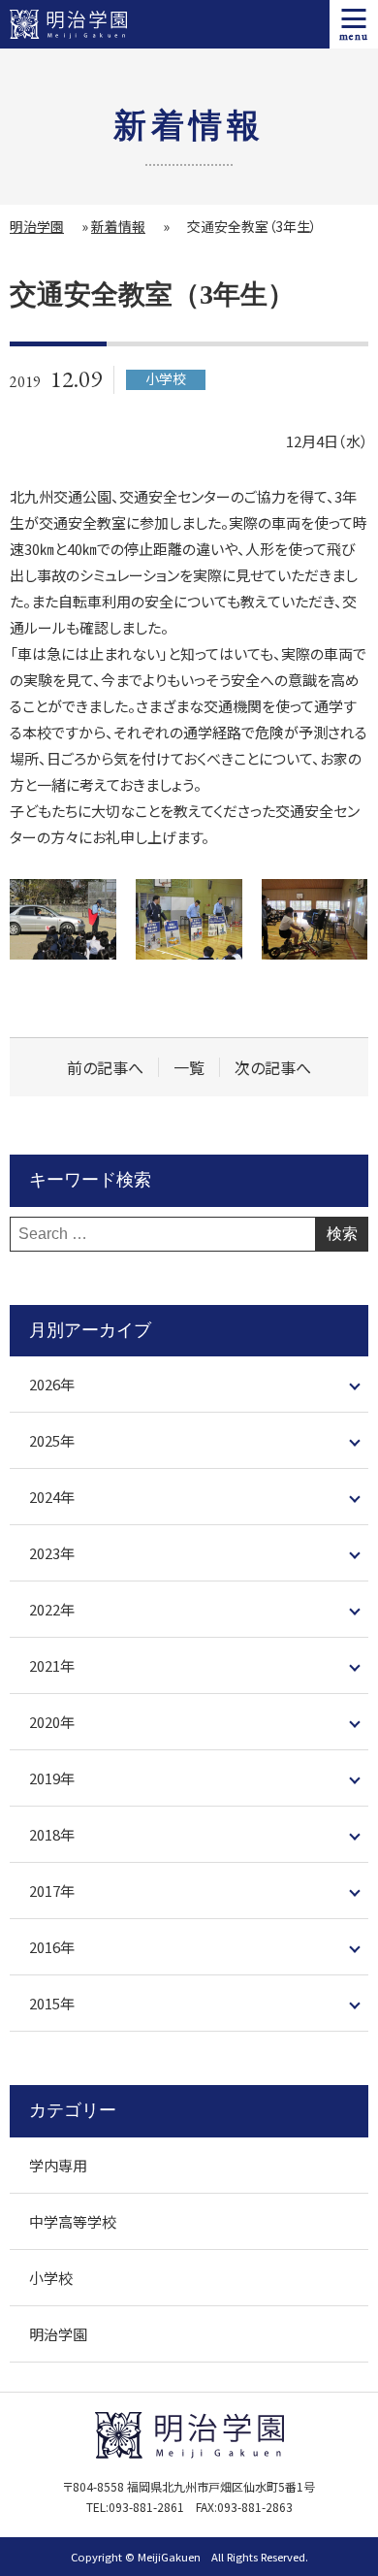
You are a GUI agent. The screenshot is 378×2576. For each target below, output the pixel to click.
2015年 (52, 2003)
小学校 (51, 2278)
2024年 (52, 1497)
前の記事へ (105, 1068)
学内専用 (58, 2165)
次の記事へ (273, 1068)
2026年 (52, 1384)
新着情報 (118, 226)
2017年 (52, 1891)
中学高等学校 (73, 2221)
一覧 (189, 1068)
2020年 (52, 1722)
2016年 (52, 1947)
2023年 (52, 1553)
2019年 (52, 1778)
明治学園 (37, 226)
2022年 (52, 1609)
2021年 (52, 1665)
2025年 (52, 1440)
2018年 (52, 1834)
